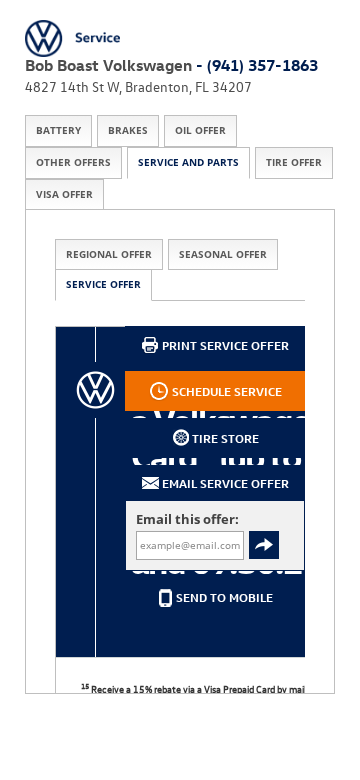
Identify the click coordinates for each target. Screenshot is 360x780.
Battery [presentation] (58, 130)
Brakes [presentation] (128, 130)
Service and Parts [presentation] (188, 162)
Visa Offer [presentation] (64, 194)
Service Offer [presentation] (103, 284)
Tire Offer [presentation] (294, 162)
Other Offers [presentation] (73, 162)
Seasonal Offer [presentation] (223, 254)
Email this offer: (187, 519)
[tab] (58, 131)
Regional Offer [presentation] (109, 254)
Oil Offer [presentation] (200, 130)
